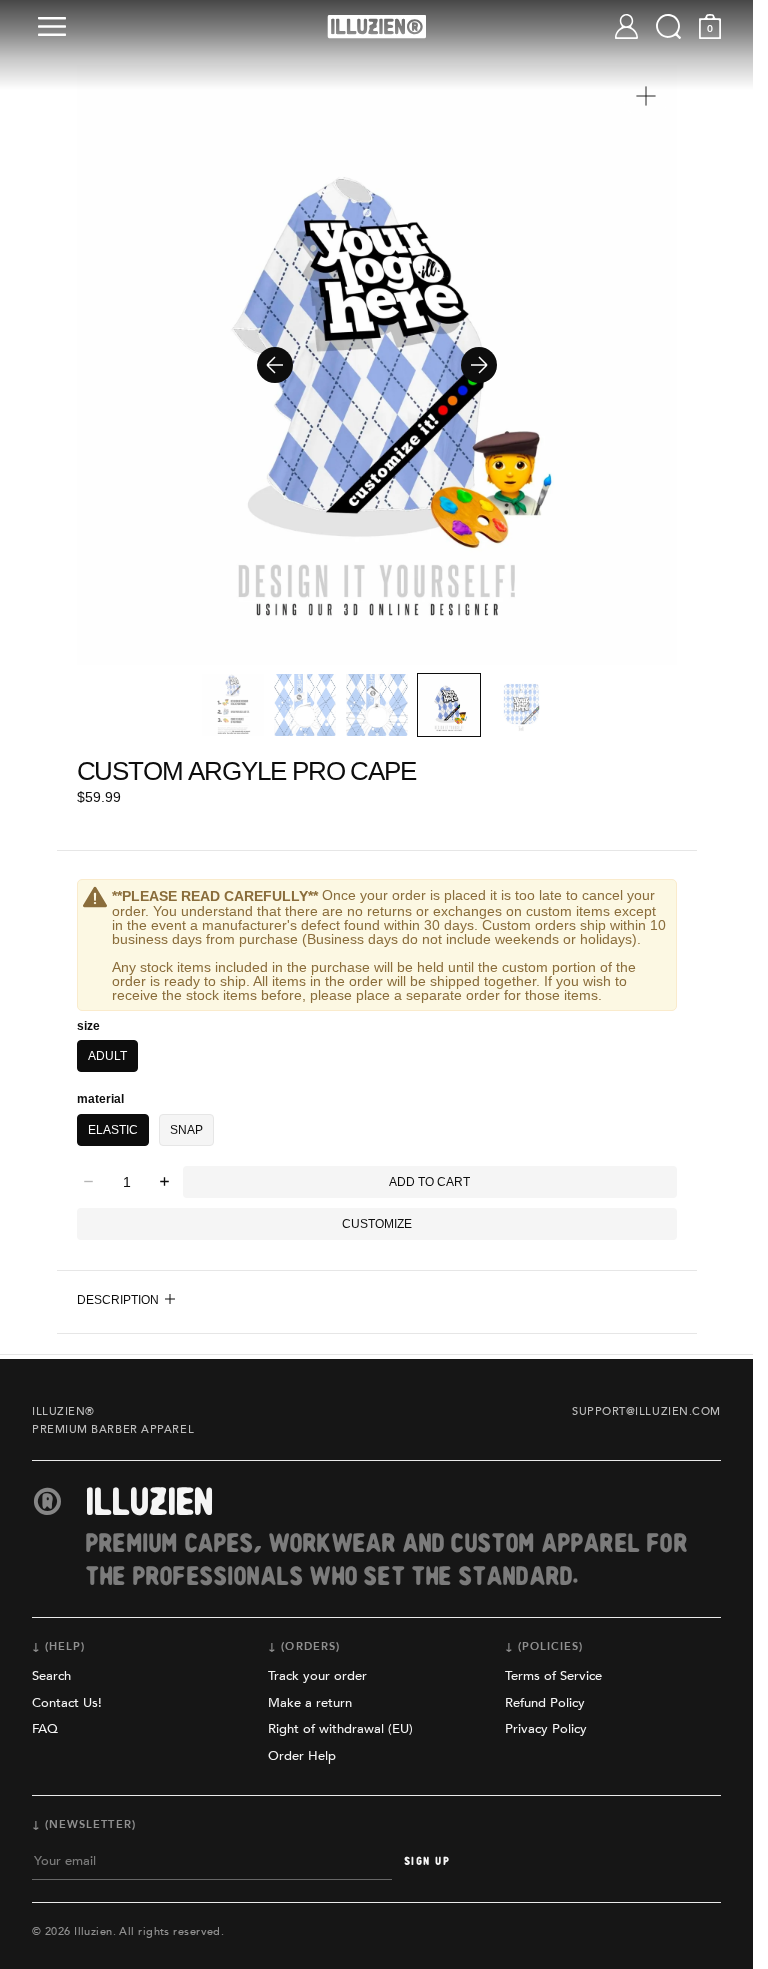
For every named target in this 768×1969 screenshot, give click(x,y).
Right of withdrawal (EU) (340, 1729)
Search (51, 1676)
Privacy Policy (546, 1729)
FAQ (45, 1729)
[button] (56, 26)
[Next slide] (479, 365)
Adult (107, 1056)
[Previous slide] (275, 365)
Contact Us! (67, 1703)
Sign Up (427, 1861)
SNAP (186, 1130)
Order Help (302, 1756)
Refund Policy (545, 1703)
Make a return (310, 1703)
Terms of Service (553, 1676)
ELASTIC (113, 1130)
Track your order (317, 1676)
